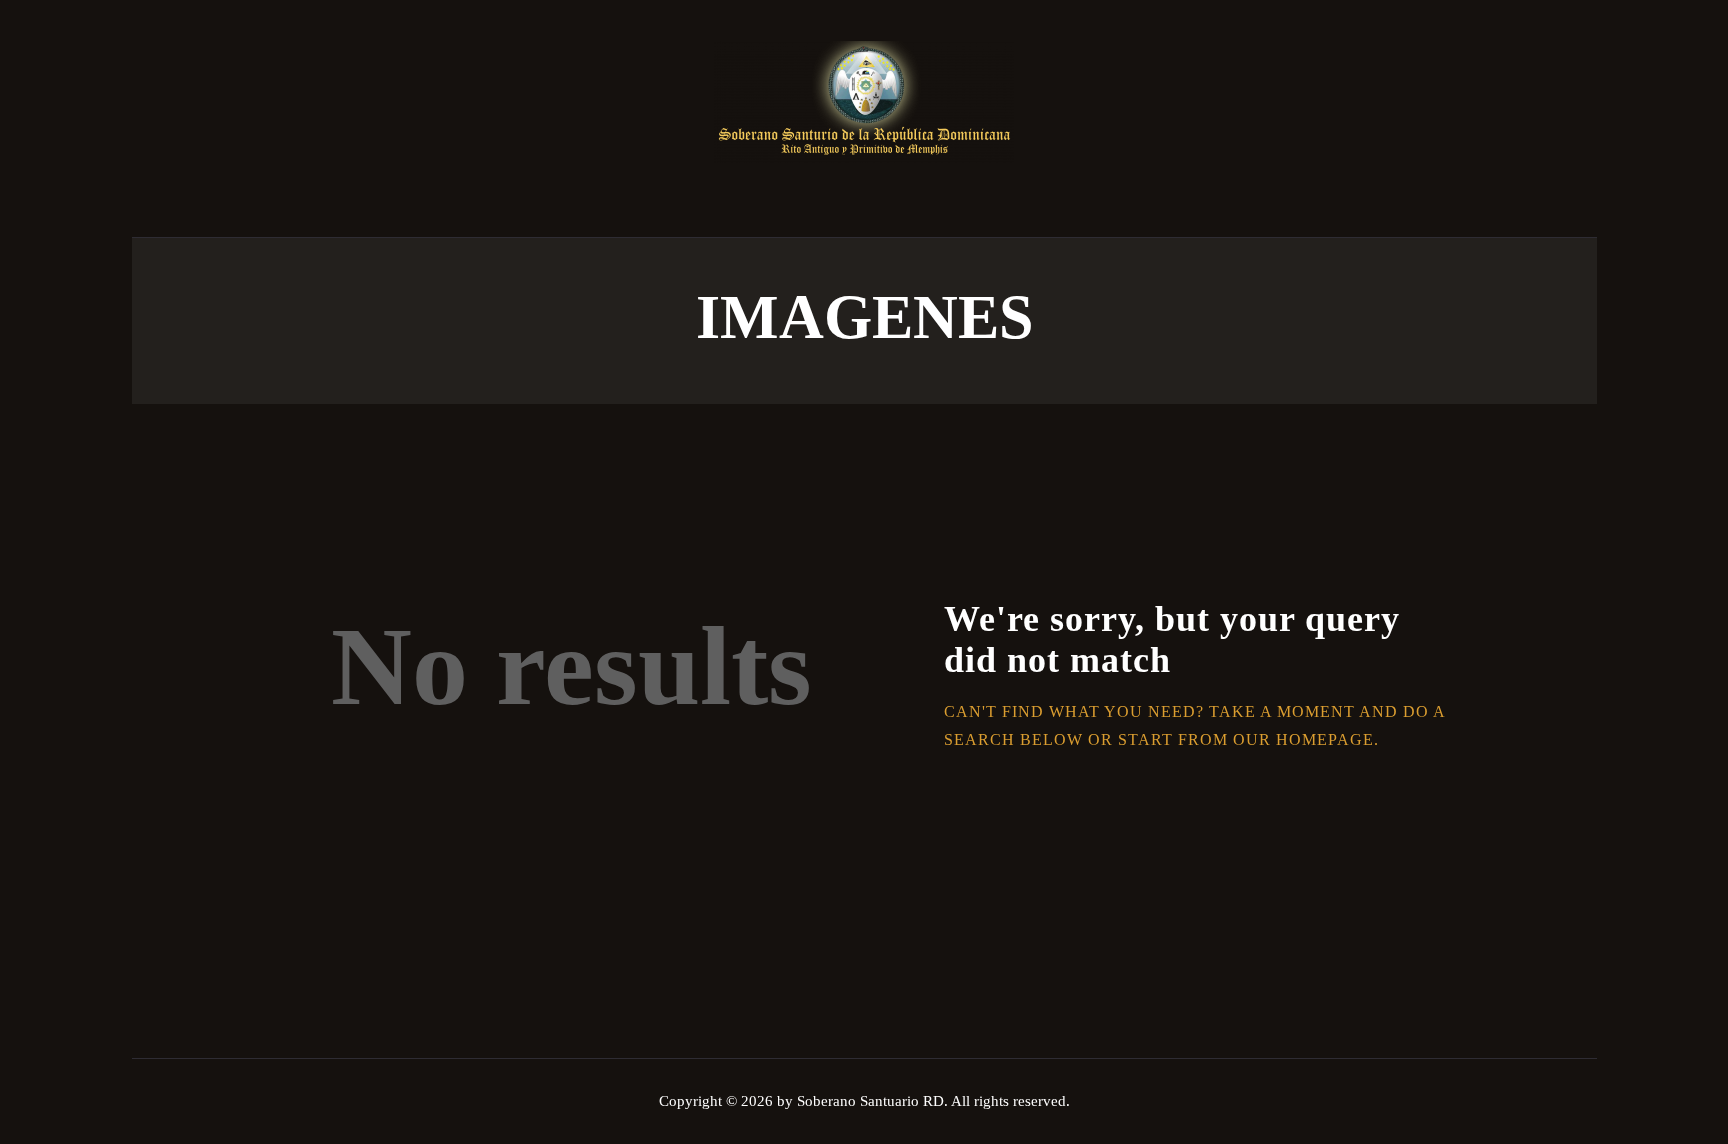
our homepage (1303, 739)
